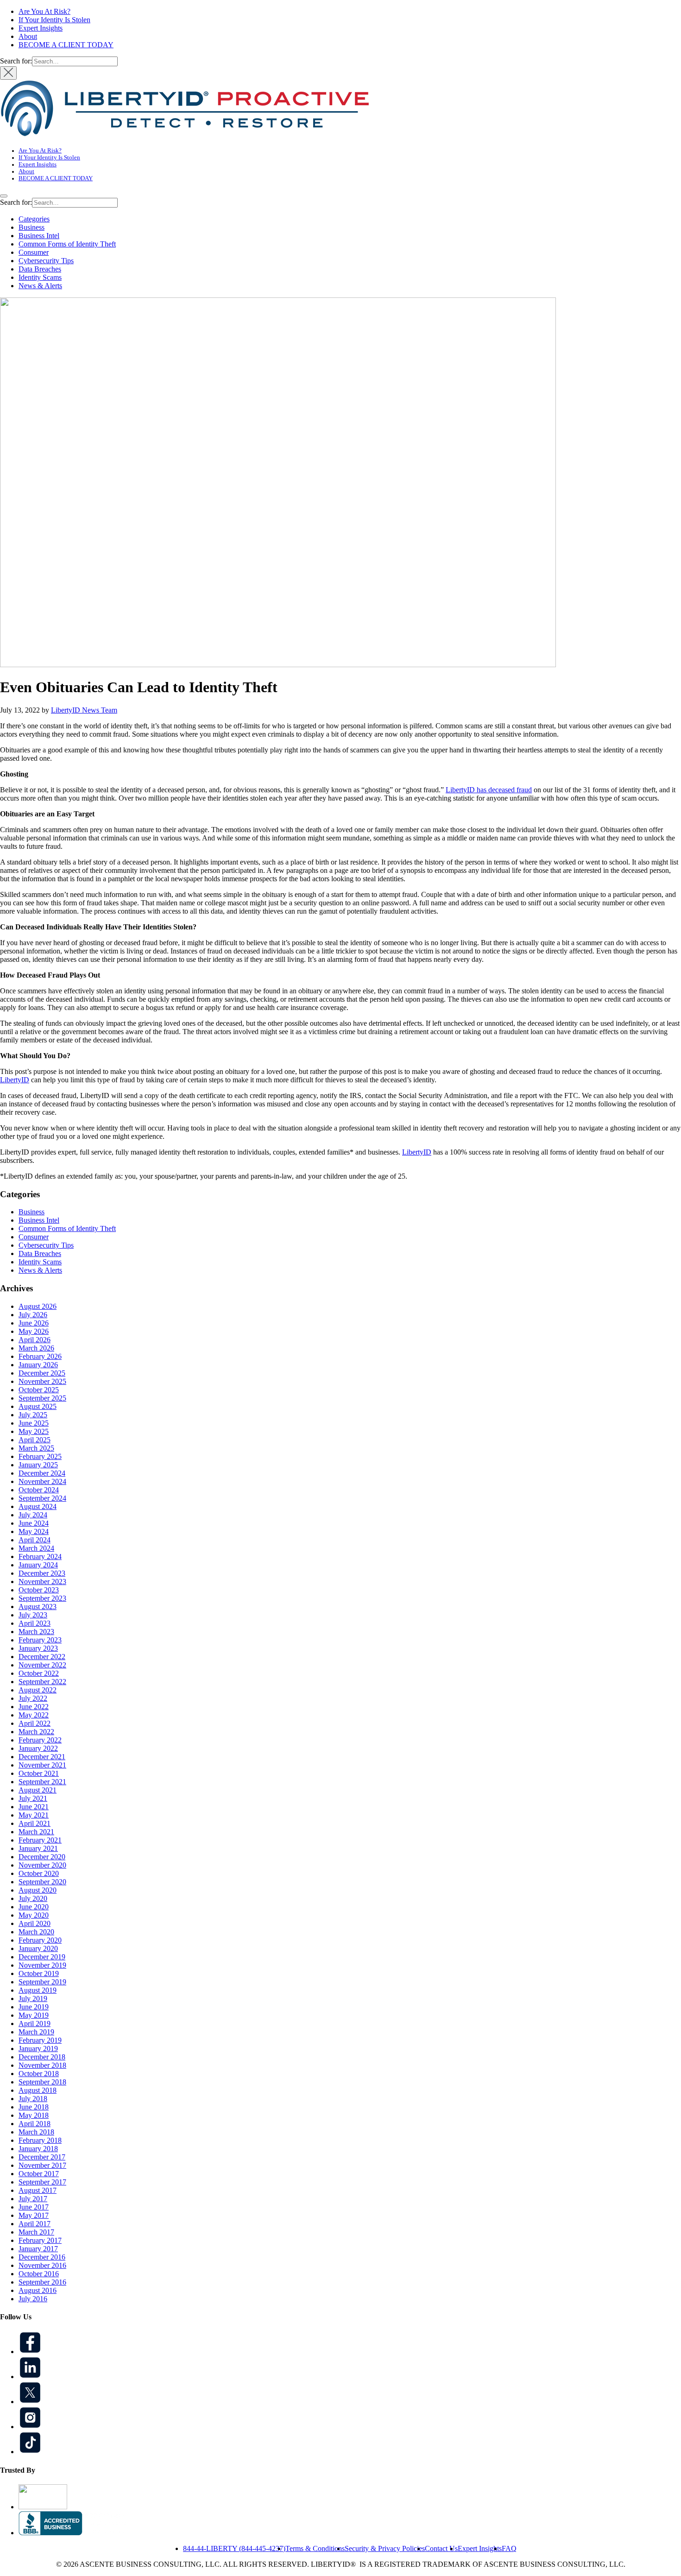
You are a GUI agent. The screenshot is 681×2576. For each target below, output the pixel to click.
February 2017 (40, 2240)
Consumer (34, 252)
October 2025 (39, 1390)
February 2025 (40, 1456)
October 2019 (39, 1973)
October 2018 (39, 2074)
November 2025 (42, 1381)
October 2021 (39, 1773)
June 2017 (34, 2207)
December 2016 (42, 2257)
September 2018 (42, 2082)
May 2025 (34, 1431)
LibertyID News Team (84, 710)
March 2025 (36, 1448)
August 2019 (38, 1990)
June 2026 (34, 1323)
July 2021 (33, 1798)
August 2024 (38, 1506)
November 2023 (42, 1582)
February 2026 (40, 1356)
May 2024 (34, 1531)
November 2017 (42, 2165)
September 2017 (42, 2182)
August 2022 (38, 1690)
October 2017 (39, 2174)
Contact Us (441, 2548)
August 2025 (38, 1406)
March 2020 (36, 1932)
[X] (30, 2402)
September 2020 (42, 1882)
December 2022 (42, 1657)
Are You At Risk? (44, 11)
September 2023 (42, 1598)
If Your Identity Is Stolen (54, 20)
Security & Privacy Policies (385, 2548)
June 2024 (34, 1523)
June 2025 (34, 1423)
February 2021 (40, 1840)
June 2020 (34, 1907)
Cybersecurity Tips (46, 261)
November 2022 (42, 1665)
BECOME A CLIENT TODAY (66, 45)
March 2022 (36, 1732)
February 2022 (40, 1740)
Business (32, 227)
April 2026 (35, 1340)
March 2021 (36, 1832)
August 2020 (38, 1890)
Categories (34, 219)
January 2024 (38, 1565)
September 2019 (42, 1982)
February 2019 (40, 2040)
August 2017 (38, 2190)
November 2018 (42, 2065)
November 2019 (42, 1965)
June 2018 (34, 2107)
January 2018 (38, 2149)
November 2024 (42, 1481)
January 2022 (38, 1748)
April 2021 (35, 1823)
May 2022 (34, 1715)
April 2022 (35, 1723)
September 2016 (42, 2282)
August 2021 (38, 1790)
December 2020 (42, 1857)
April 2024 (35, 1540)
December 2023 (42, 1573)
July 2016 (33, 2299)
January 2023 (38, 1648)
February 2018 (40, 2140)
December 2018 (42, 2057)
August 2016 (38, 2290)
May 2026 (34, 1331)
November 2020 (42, 1865)
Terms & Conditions (315, 2548)
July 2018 (33, 2099)
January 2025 (38, 1465)
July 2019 (33, 1998)
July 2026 (33, 1315)
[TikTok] (30, 2452)
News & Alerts (40, 286)
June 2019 (34, 2007)
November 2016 (42, 2265)
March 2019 (36, 2032)
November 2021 (42, 1765)
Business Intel (39, 236)
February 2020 (40, 1940)
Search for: (16, 61)
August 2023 (38, 1607)
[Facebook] (30, 2352)
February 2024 (40, 1556)
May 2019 (34, 2015)
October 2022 (39, 1673)
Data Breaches (40, 269)
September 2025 (42, 1398)
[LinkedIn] (30, 2377)
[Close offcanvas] (8, 73)
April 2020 (35, 1923)
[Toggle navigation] (4, 196)
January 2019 (38, 2049)
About (28, 36)
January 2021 (38, 1848)
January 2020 (38, 1948)
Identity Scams (40, 277)
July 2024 (33, 1515)
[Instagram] (30, 2427)
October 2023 (39, 1590)
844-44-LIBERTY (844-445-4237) (234, 2548)
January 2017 (38, 2249)
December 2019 (42, 1957)
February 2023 (40, 1640)
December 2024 (42, 1473)
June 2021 (34, 1807)
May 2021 (34, 1815)
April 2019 (35, 2024)
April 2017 (35, 2224)
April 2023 (35, 1623)
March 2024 (36, 1548)
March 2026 (36, 1348)
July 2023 (33, 1615)
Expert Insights (41, 28)
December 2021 (42, 1757)
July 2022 (33, 1698)
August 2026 (38, 1306)
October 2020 (39, 1873)
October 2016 (39, 2274)
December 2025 (42, 1373)
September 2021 (42, 1782)
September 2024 (42, 1498)
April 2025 (35, 1440)
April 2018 (35, 2124)
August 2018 (38, 2090)
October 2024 (39, 1490)
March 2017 (36, 2232)
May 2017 (34, 2215)
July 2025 (33, 1415)
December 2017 (42, 2157)
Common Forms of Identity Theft (67, 244)
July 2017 (33, 2199)
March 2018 (36, 2132)
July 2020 (33, 1898)
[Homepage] (185, 136)
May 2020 (34, 1915)
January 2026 (38, 1365)
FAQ (509, 2548)
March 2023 (36, 1632)
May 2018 (34, 2115)
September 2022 (42, 1682)
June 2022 (34, 1707)
